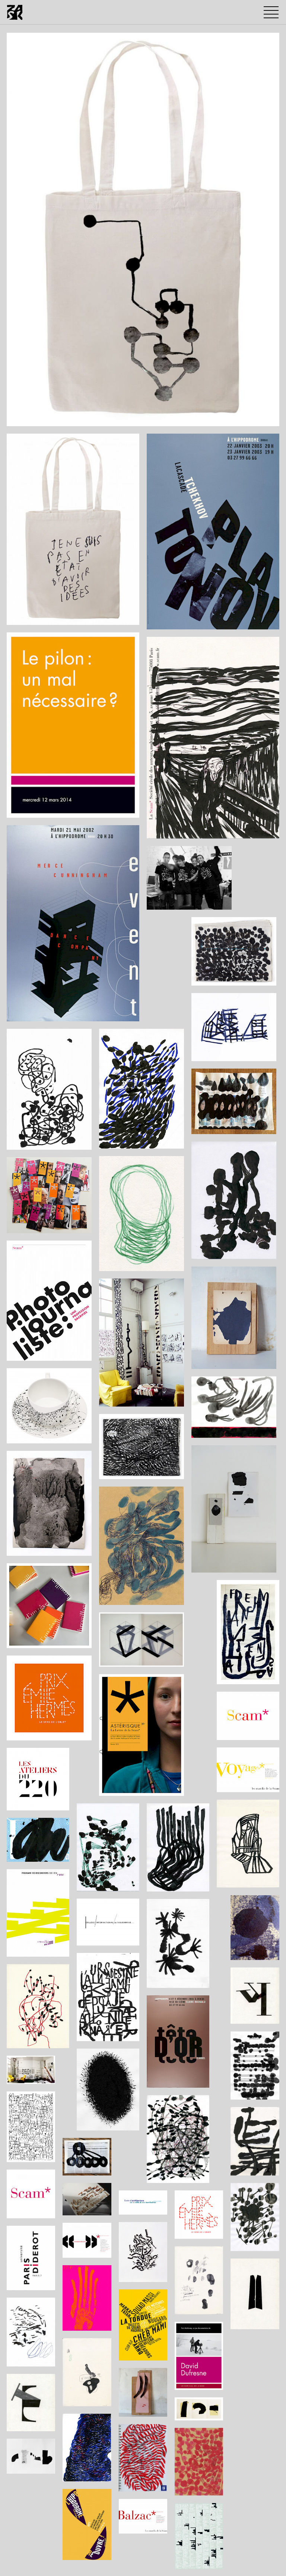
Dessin (56, 419)
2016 (37, 419)
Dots (19, 419)
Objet (79, 419)
